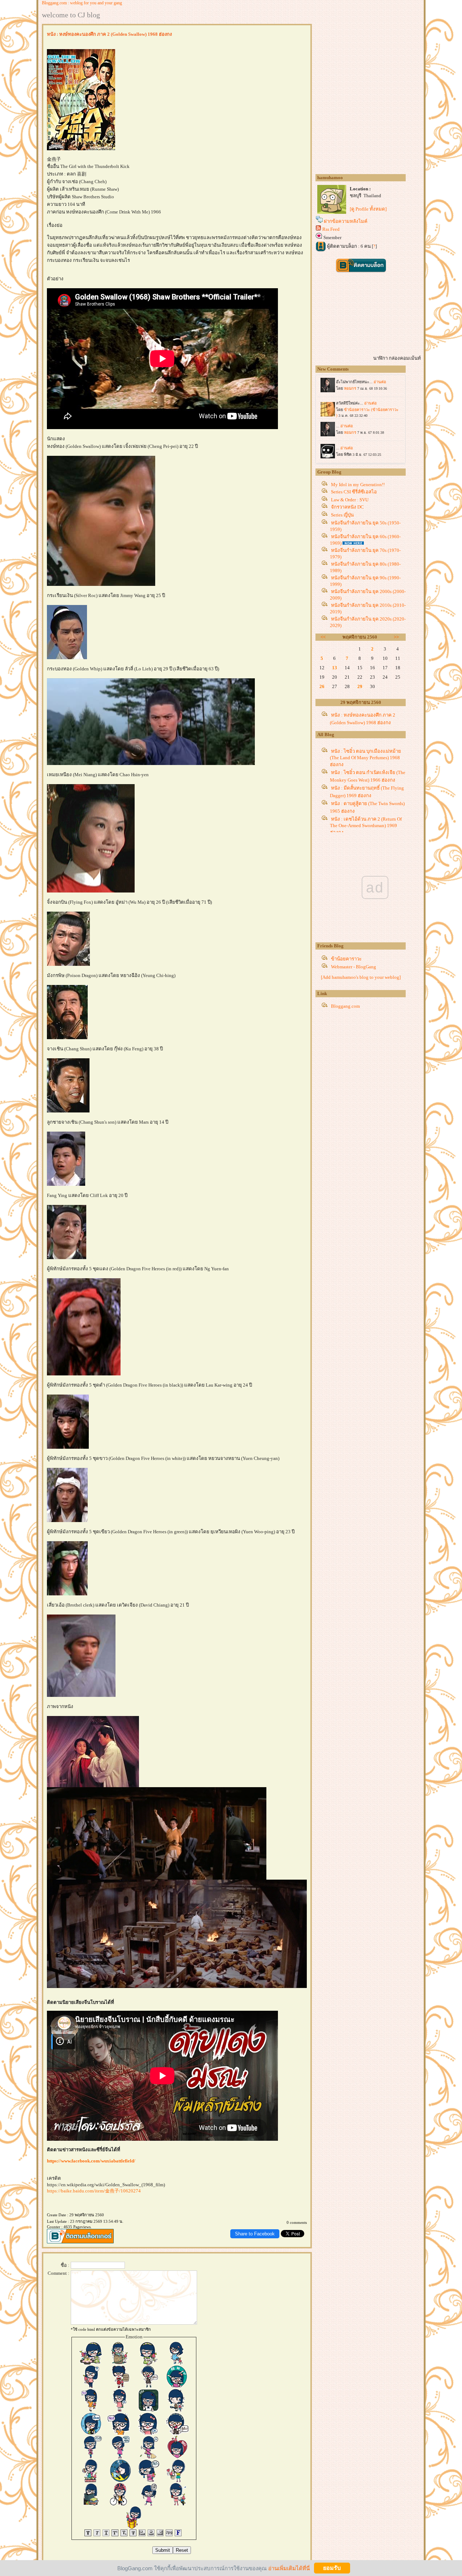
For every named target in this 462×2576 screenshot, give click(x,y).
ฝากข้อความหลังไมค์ (346, 221)
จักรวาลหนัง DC (347, 507)
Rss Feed (331, 229)
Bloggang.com (345, 1006)
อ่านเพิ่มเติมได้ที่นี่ (289, 2568)
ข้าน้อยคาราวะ (346, 959)
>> (396, 637)
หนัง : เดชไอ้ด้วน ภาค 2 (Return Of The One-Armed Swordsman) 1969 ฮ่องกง (366, 826)
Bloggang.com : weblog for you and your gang (82, 3)
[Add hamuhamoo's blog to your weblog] (361, 977)
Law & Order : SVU (350, 500)
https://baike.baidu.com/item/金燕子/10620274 (94, 2191)
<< (323, 637)
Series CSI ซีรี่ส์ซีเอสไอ (354, 492)
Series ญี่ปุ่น (342, 515)
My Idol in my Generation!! (358, 485)
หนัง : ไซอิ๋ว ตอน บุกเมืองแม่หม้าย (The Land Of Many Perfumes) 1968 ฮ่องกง (365, 758)
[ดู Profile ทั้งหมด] (368, 209)
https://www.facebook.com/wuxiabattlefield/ (91, 2161)
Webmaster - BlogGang (354, 967)
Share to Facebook (255, 2234)
